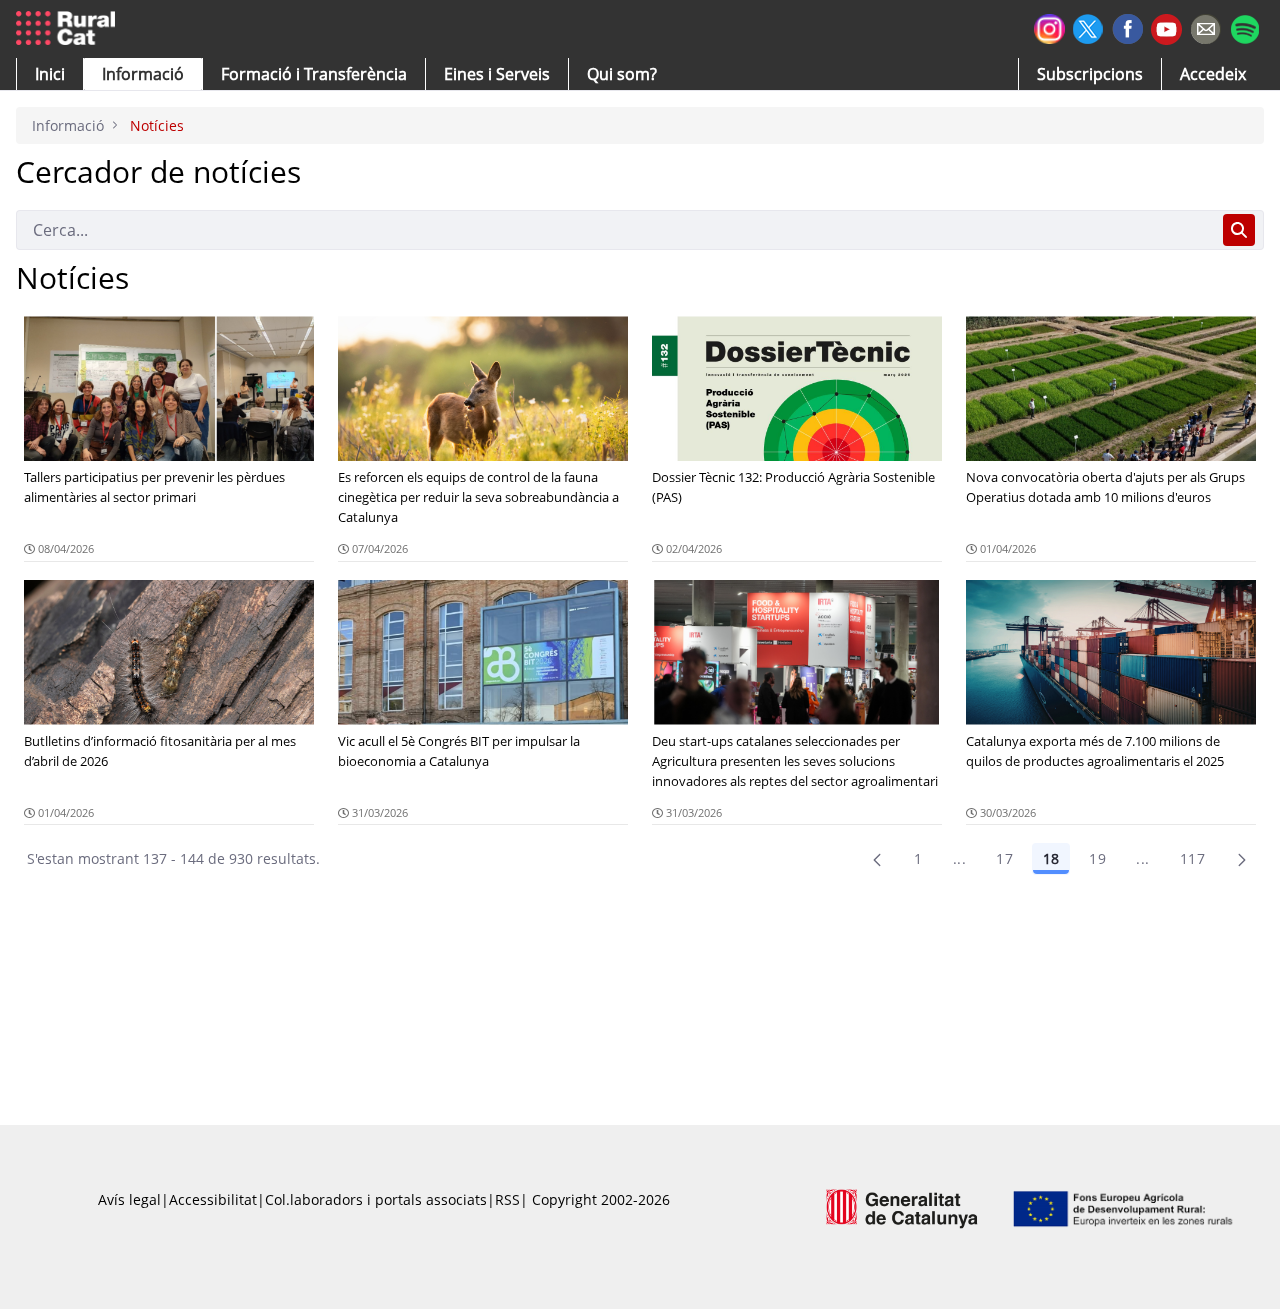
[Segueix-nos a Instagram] (1049, 26)
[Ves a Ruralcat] (69, 29)
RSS (507, 1199)
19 (1097, 858)
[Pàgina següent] (1242, 859)
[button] (50, 74)
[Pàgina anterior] (877, 859)
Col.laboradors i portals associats (376, 1199)
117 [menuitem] (1192, 858)
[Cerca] (1239, 230)
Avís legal (129, 1199)
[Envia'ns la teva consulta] (1205, 26)
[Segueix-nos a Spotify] (1244, 26)
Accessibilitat (213, 1199)
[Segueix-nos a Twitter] (1088, 26)
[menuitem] (314, 74)
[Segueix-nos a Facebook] (1127, 26)
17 (1004, 858)
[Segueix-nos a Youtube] (1166, 27)
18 (1051, 858)
